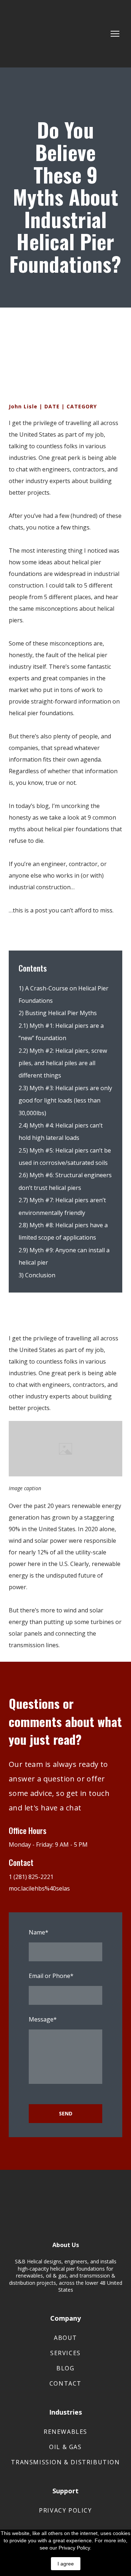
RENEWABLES (65, 2432)
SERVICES (65, 2353)
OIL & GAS (65, 2447)
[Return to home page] (42, 34)
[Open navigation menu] (115, 34)
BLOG (65, 2368)
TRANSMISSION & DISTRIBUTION (65, 2462)
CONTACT (65, 2383)
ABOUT (65, 2338)
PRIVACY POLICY (65, 2510)
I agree (66, 2564)
